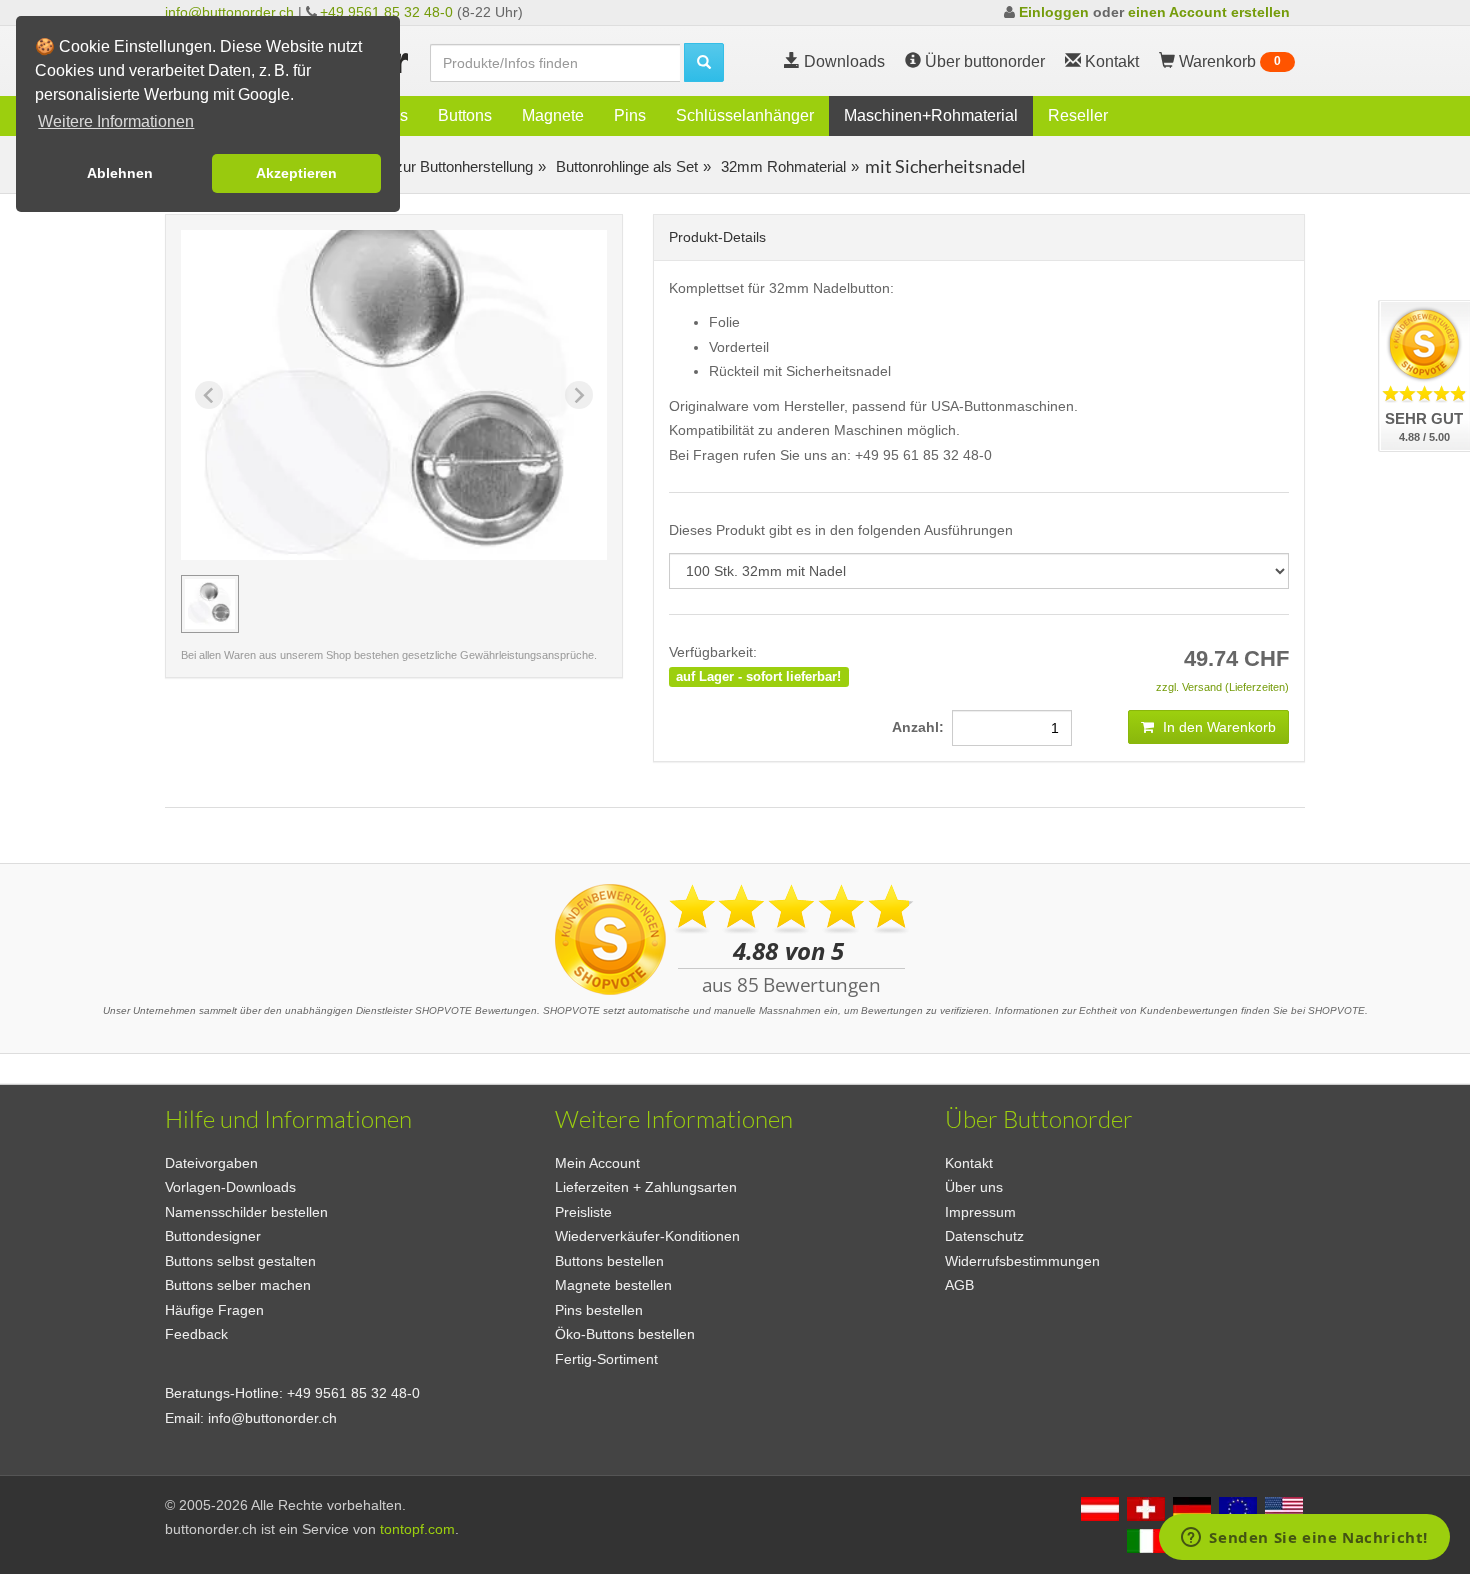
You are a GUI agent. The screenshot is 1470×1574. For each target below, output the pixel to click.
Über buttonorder (983, 61)
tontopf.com (417, 1529)
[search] (704, 62)
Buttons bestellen (609, 1261)
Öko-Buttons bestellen (625, 1334)
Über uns (974, 1187)
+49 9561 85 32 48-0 (386, 12)
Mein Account (597, 1163)
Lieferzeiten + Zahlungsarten (646, 1187)
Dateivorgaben (211, 1163)
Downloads (842, 61)
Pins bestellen (599, 1310)
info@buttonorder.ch (229, 12)
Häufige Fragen (214, 1310)
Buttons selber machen (238, 1285)
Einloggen (1054, 12)
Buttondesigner (213, 1236)
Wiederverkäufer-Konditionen (647, 1236)
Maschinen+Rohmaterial (931, 115)
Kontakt (969, 1163)
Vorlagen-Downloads (230, 1187)
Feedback (196, 1334)
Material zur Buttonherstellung (434, 166)
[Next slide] (579, 395)
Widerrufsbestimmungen (1022, 1261)
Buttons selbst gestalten (240, 1261)
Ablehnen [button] (120, 173)
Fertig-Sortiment (606, 1359)
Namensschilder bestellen (246, 1212)
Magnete (553, 115)
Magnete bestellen (613, 1285)
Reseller (1078, 115)
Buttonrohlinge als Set (625, 166)
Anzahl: (922, 727)
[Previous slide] (209, 395)
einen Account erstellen (1209, 12)
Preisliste (583, 1212)
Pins (630, 115)
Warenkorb (1228, 61)
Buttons (465, 115)
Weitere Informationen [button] (116, 121)
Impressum (980, 1212)
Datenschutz (984, 1236)
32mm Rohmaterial (781, 166)
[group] (210, 604)
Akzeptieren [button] (296, 173)
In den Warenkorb (1217, 727)
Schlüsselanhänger (745, 115)
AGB (959, 1285)
